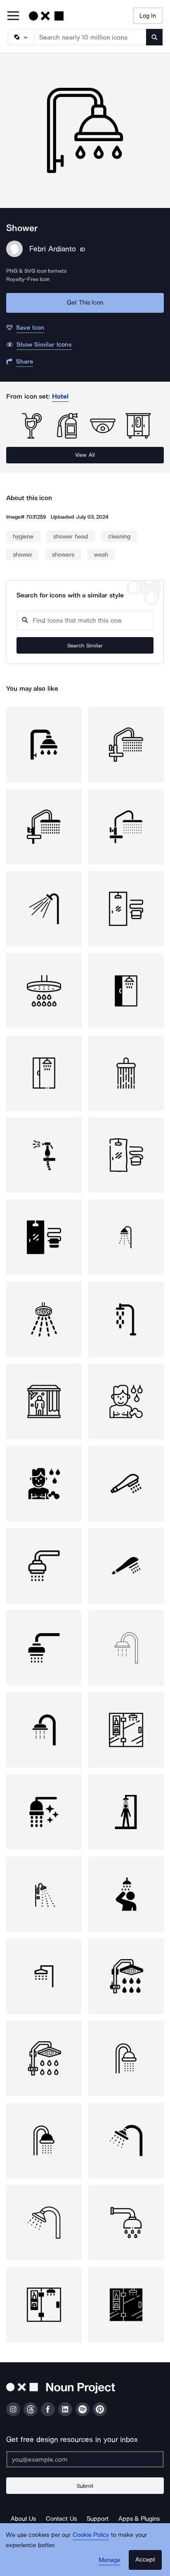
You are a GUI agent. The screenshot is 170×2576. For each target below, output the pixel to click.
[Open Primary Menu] (13, 16)
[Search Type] (21, 37)
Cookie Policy (91, 2535)
